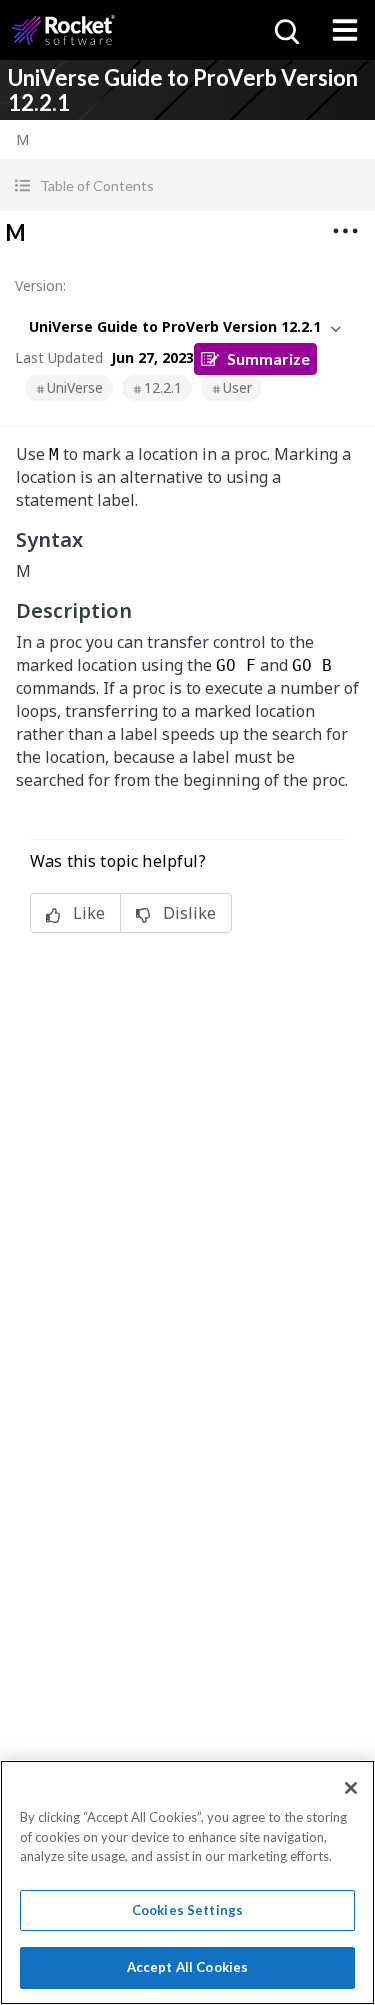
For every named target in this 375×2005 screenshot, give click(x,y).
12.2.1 (163, 387)
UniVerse (75, 387)
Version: (40, 285)
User (237, 387)
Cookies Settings (187, 1910)
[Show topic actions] (345, 231)
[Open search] (285, 30)
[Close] (351, 1788)
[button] (187, 185)
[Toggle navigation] (345, 30)
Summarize (268, 358)
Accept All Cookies (187, 1967)
